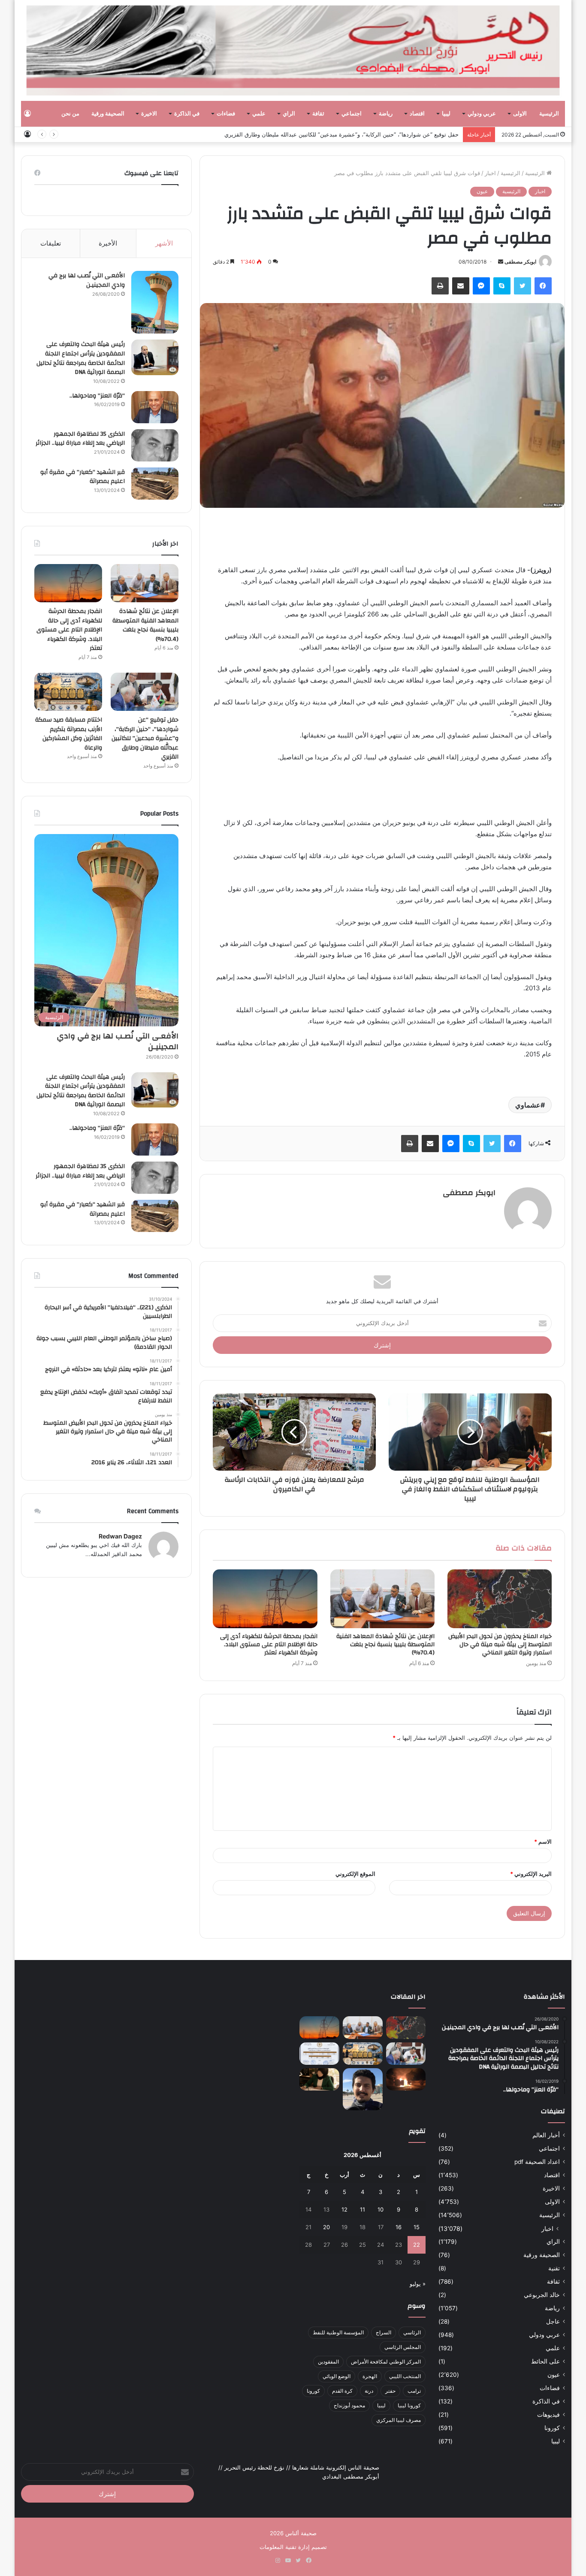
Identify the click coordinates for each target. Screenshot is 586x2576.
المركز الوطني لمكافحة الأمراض (386, 2362)
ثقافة (318, 114)
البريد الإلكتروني (531, 1874)
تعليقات (51, 243)
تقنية (554, 2268)
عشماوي (528, 1105)
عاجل (553, 2321)
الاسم (543, 1842)
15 (417, 2227)
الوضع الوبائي (337, 2376)
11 (362, 2209)
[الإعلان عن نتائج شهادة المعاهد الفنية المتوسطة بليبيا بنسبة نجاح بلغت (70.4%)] (382, 1599)
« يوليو (418, 2284)
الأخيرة (108, 243)
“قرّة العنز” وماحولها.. (97, 396)
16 (399, 2227)
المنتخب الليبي (405, 2376)
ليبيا (446, 114)
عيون (482, 191)
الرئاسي (412, 2332)
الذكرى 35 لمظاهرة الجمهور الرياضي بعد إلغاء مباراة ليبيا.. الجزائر (80, 439)
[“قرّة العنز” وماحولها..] (155, 407)
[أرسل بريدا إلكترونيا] (501, 262)
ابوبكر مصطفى (520, 262)
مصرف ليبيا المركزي (399, 2420)
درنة (369, 2391)
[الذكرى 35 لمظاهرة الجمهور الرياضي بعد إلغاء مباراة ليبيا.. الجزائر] (155, 445)
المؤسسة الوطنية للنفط (338, 2332)
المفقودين (328, 2362)
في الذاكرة (187, 114)
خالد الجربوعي (542, 2295)
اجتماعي (352, 114)
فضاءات (226, 114)
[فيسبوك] (543, 286)
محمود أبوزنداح (349, 2405)
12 (344, 2209)
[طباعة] (440, 286)
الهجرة (370, 2376)
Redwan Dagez (120, 1536)
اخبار (490, 173)
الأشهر (164, 243)
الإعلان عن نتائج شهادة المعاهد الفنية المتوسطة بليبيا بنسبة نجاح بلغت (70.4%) (385, 1645)
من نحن (70, 114)
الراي (289, 114)
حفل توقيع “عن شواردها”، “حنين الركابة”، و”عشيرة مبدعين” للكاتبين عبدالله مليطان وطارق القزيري (341, 134)
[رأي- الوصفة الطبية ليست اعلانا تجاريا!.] (319, 2079)
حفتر (390, 2391)
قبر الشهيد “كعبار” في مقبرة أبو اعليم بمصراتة (83, 477)
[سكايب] (502, 286)
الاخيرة (149, 114)
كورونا (552, 2428)
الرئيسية (549, 114)
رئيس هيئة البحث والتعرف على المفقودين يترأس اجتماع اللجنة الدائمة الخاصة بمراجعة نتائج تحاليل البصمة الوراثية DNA (81, 358)
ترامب (414, 2391)
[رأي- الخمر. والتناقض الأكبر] (363, 2089)
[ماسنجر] (481, 286)
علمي (259, 114)
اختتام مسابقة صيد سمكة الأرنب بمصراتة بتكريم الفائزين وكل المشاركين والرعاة (69, 734)
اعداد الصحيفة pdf (537, 2162)
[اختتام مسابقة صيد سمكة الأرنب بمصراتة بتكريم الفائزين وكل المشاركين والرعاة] (68, 692)
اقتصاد (417, 114)
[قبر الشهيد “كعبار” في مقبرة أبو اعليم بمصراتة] (155, 484)
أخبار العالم (546, 2135)
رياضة (386, 114)
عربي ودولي (482, 114)
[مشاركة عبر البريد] (461, 286)
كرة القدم (342, 2391)
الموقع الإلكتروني (355, 1874)
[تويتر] (523, 286)
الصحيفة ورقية (108, 114)
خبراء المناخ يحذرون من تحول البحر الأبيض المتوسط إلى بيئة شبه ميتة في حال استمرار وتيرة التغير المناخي (500, 1645)
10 (381, 2209)
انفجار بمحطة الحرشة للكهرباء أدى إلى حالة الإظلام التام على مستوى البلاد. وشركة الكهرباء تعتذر (269, 1645)
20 (326, 2227)
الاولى (520, 114)
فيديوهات (548, 2415)
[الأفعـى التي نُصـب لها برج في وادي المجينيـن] (155, 302)
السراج (384, 2332)
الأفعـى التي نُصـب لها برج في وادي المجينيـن (87, 280)
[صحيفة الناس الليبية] (293, 50)
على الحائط (545, 2361)
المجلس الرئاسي (403, 2347)
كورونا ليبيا (409, 2405)
